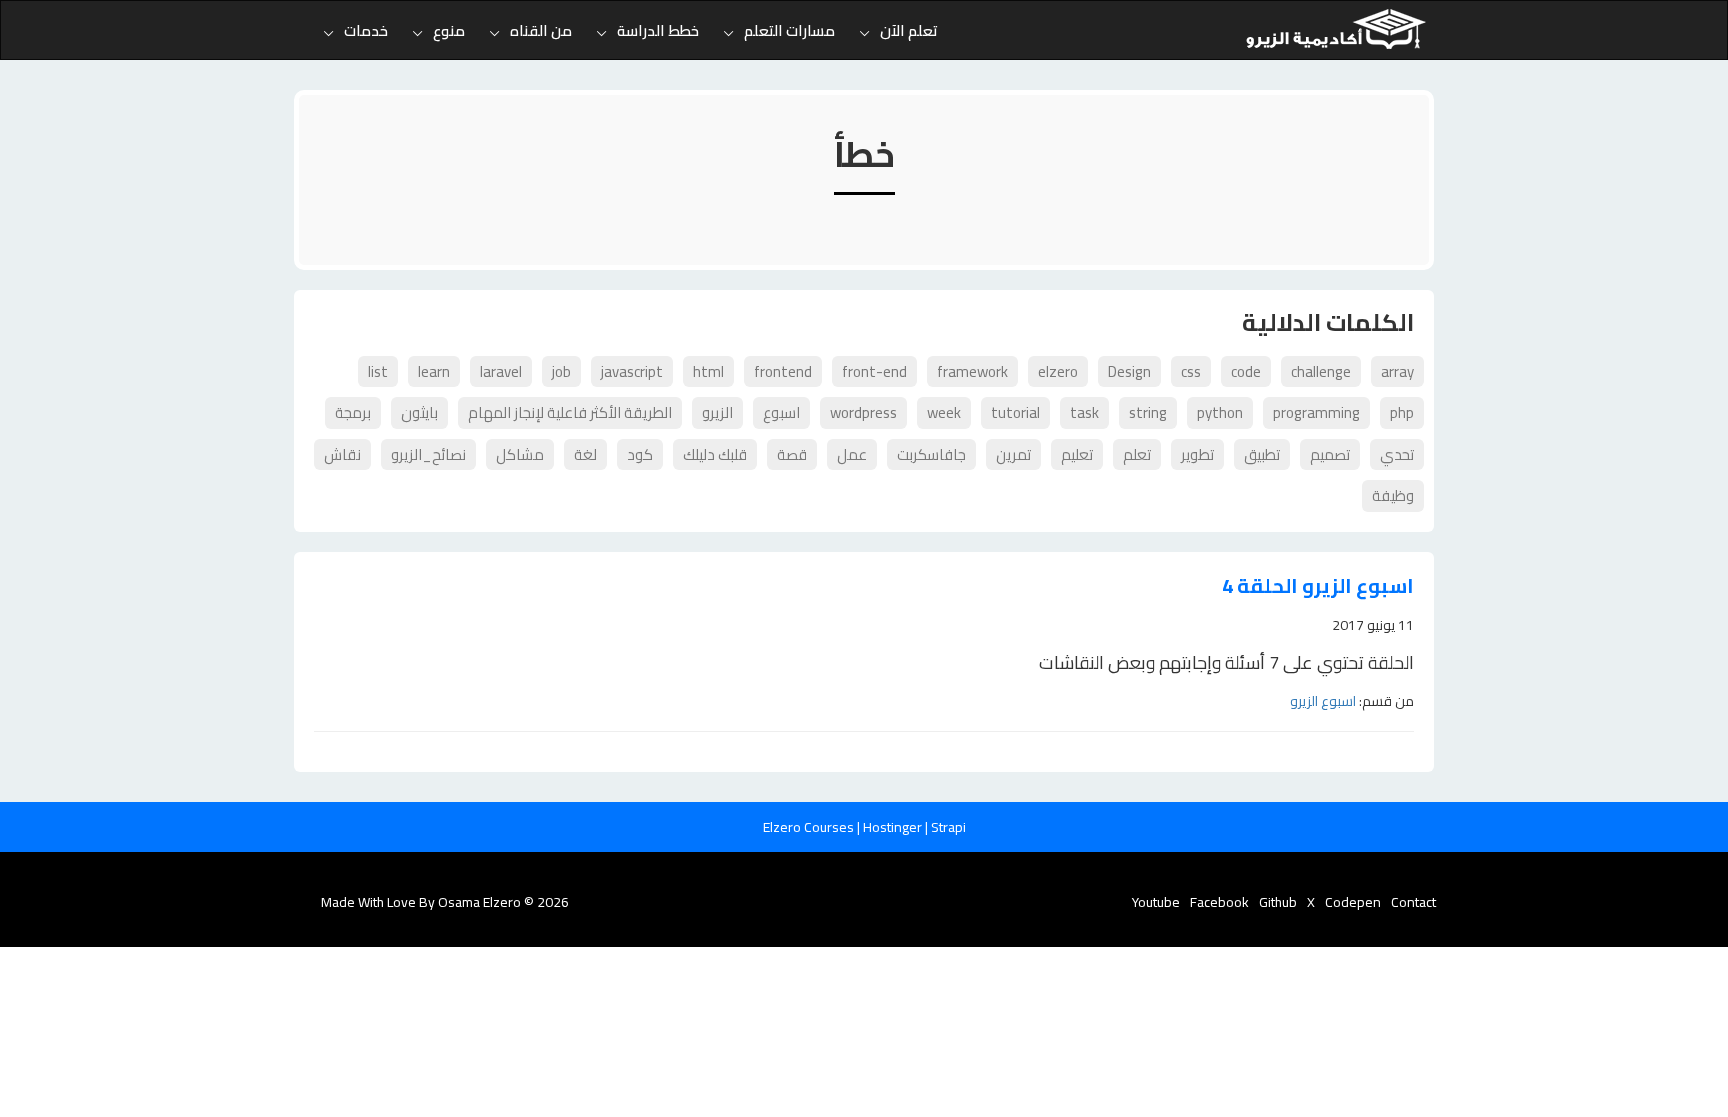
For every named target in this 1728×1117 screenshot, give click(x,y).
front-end (874, 371)
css (1191, 371)
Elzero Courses (810, 827)
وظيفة (1393, 495)
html (708, 371)
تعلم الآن (909, 30)
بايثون (419, 412)
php (1402, 412)
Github (1278, 902)
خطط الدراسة (658, 30)
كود (640, 454)
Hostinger (894, 827)
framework (972, 371)
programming (1316, 412)
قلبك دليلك (715, 454)
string (1148, 412)
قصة (792, 454)
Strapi (948, 827)
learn (434, 371)
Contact (1413, 902)
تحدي (1397, 454)
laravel (501, 371)
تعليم (1077, 454)
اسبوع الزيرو (1323, 701)
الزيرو (717, 412)
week (944, 412)
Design (1129, 371)
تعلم (1137, 454)
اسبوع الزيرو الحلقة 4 (1318, 586)
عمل (852, 454)
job (561, 371)
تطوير (1197, 454)
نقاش (342, 454)
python (1220, 412)
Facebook (1219, 902)
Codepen (1353, 902)
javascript (632, 371)
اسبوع (781, 412)
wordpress (863, 412)
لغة (585, 454)
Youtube (1156, 902)
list (378, 371)
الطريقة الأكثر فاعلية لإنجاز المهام (570, 412)
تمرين (1013, 454)
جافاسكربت (931, 454)
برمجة (353, 412)
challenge (1321, 371)
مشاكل (520, 454)
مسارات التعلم (789, 30)
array (1397, 371)
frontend (783, 371)
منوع (449, 30)
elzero (1058, 371)
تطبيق (1262, 454)
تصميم (1330, 454)
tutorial (1015, 412)
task (1084, 412)
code (1246, 371)
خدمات (366, 30)
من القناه (541, 30)
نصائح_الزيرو (428, 454)
